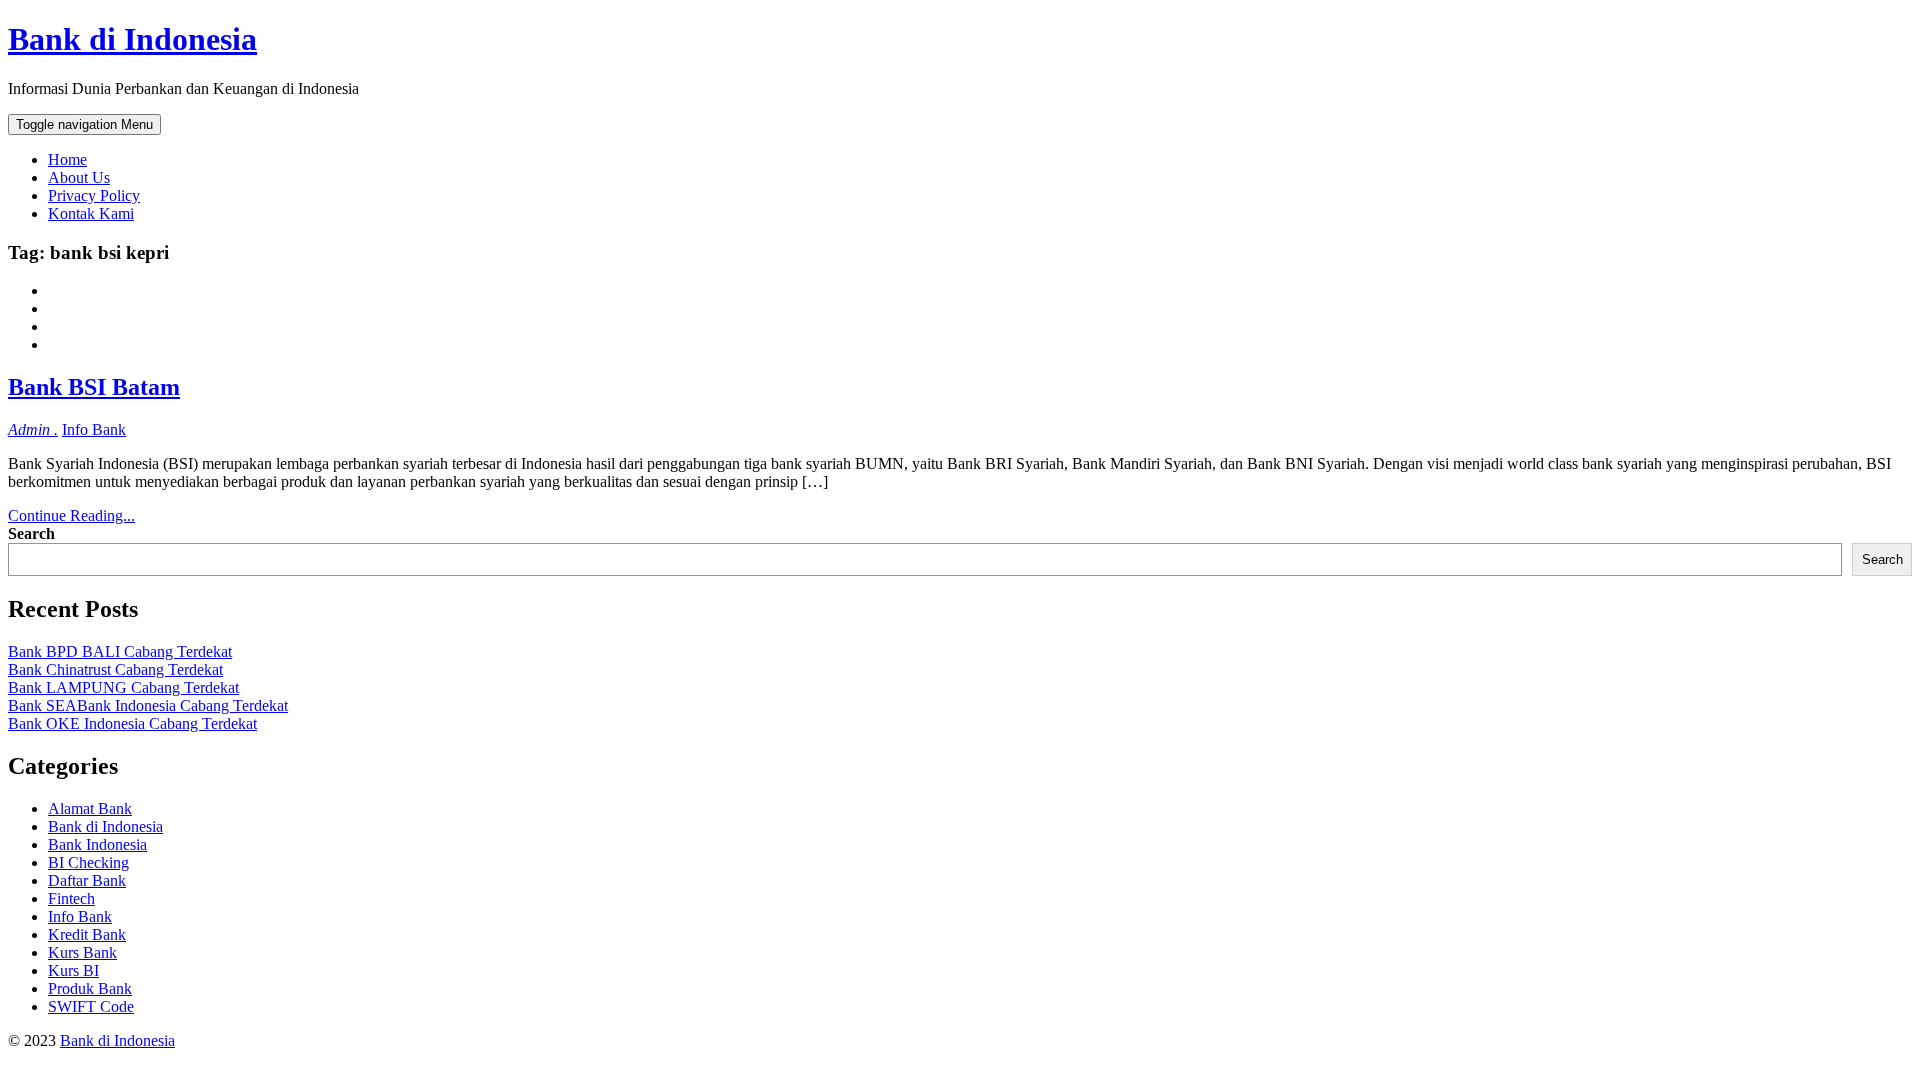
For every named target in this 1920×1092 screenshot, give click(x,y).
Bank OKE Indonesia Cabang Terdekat (132, 723)
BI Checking (88, 862)
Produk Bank (90, 988)
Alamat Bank (90, 808)
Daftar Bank (87, 880)
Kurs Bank (82, 952)
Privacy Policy (94, 195)
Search (31, 533)
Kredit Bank (87, 934)
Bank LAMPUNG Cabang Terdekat (123, 687)
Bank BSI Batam (94, 387)
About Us (79, 177)
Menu (84, 124)
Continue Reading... (71, 515)
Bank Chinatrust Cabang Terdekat (115, 669)
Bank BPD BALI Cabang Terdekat (120, 651)
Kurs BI (73, 970)
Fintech (71, 898)
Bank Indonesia (97, 844)
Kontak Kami (91, 213)
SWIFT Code (91, 1006)
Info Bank (94, 429)
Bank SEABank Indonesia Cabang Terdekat (148, 705)
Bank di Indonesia (132, 39)
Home (67, 159)
